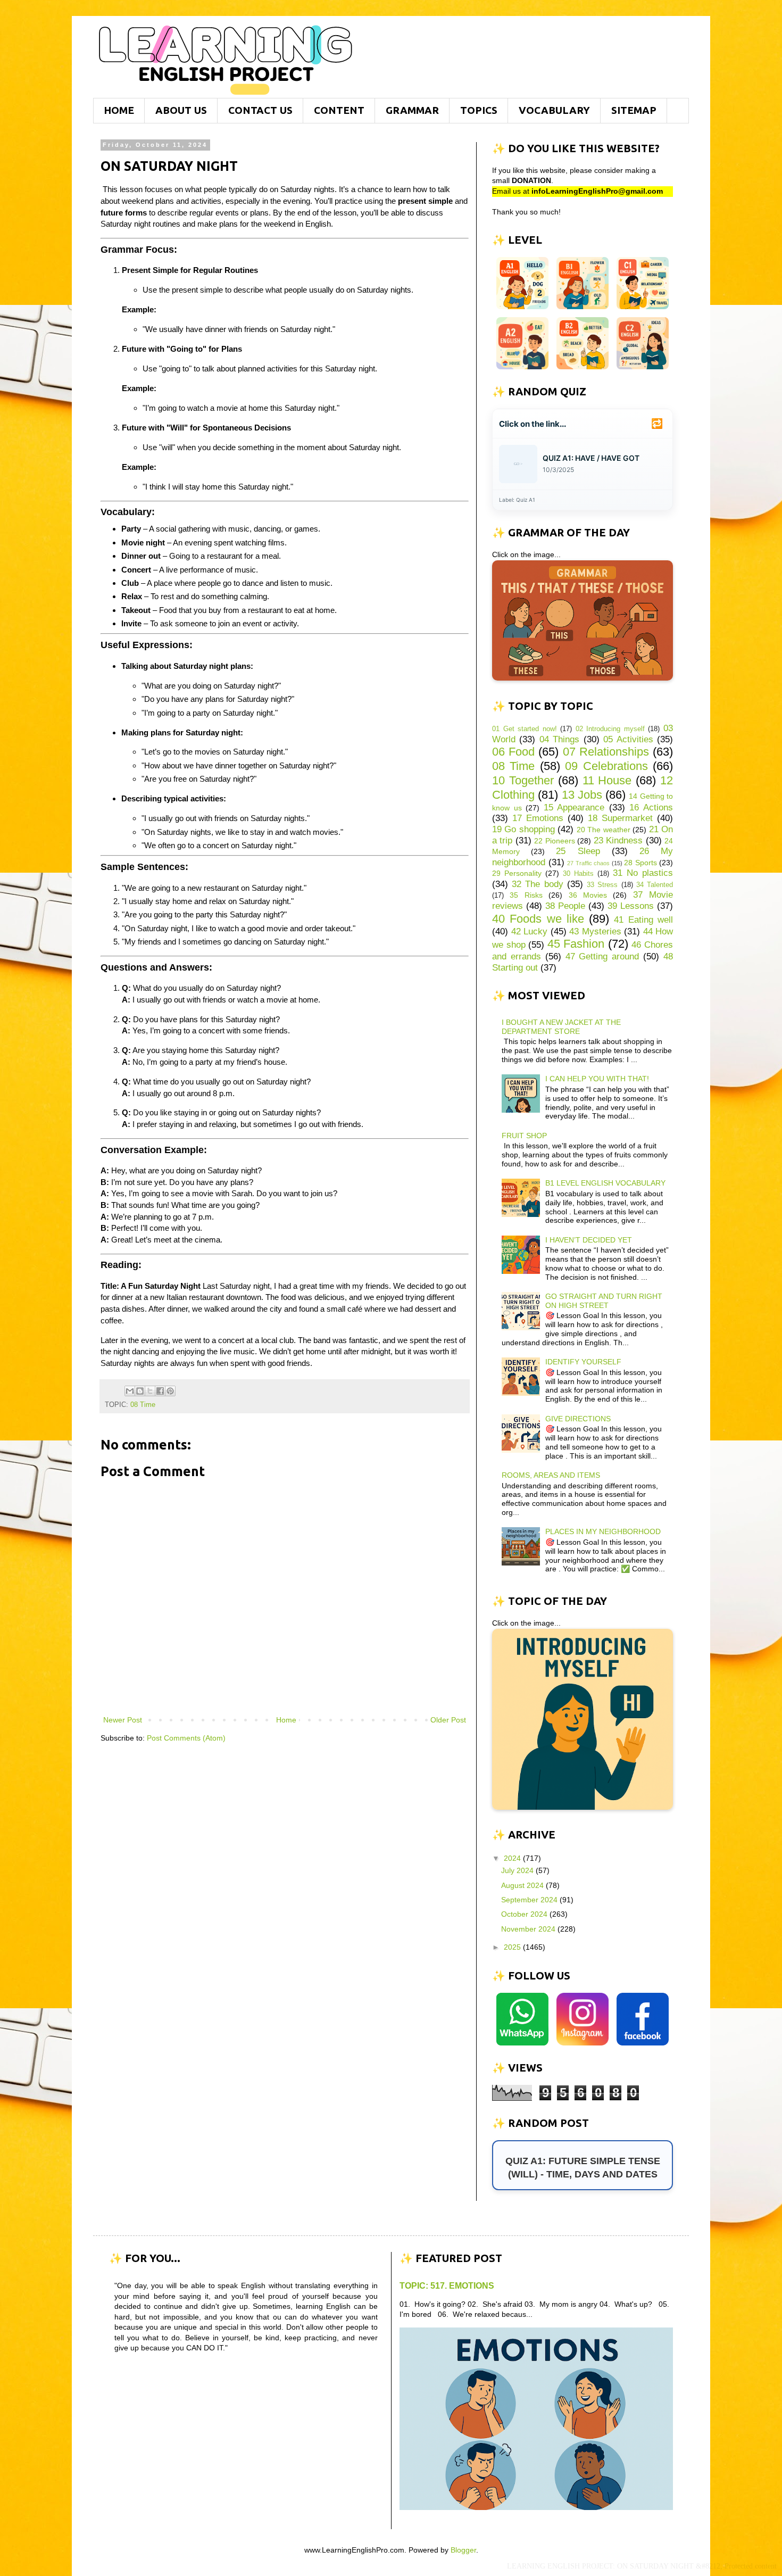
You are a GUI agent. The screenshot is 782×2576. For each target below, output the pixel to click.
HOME (119, 110)
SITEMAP (634, 110)
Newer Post (123, 1720)
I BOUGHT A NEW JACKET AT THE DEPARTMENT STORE (561, 1027)
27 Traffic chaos (588, 863)
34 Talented (655, 885)
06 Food (513, 752)
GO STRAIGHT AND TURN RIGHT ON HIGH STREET (604, 1301)
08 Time (143, 1405)
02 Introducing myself (610, 729)
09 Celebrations (606, 766)
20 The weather (604, 830)
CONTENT (339, 110)
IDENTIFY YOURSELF (583, 1362)
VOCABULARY (554, 110)
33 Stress (602, 885)
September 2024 (530, 1900)
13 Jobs (582, 795)
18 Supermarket (620, 818)
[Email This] (130, 1391)
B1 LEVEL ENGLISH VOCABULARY (605, 1183)
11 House (607, 780)
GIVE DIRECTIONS (578, 1419)
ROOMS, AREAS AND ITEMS (551, 1475)
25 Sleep (578, 851)
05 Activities (628, 739)
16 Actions (651, 807)
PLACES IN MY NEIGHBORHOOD (603, 1531)
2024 (513, 1858)
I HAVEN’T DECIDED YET (589, 1240)
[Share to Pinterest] (170, 1391)
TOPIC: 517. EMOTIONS (447, 2285)
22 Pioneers (554, 841)
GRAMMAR (412, 110)
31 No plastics (643, 873)
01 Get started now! (525, 729)
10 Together (523, 780)
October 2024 (525, 1914)
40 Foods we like (538, 919)
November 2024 (529, 1929)
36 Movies (588, 895)
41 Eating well (643, 920)
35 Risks (526, 895)
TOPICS (479, 110)
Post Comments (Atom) (186, 1738)
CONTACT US (260, 110)
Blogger (463, 2550)
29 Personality (517, 873)
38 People (565, 906)
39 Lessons (631, 906)
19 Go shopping (523, 829)
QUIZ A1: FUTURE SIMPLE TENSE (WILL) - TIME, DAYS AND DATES (583, 2168)
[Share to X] (150, 1391)
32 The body (537, 884)
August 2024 (523, 1885)
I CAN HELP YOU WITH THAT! (597, 1079)
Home (286, 1720)
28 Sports (640, 863)
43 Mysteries (595, 931)
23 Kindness (618, 840)
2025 (513, 1947)
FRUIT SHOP (524, 1136)
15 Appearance (574, 807)
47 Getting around (602, 956)
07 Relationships (606, 752)
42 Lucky (530, 931)
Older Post (448, 1720)
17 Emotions (538, 818)
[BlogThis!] (140, 1391)
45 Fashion (576, 944)
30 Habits (578, 874)
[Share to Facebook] (160, 1391)
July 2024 (518, 1870)
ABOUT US (181, 110)
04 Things (559, 739)
